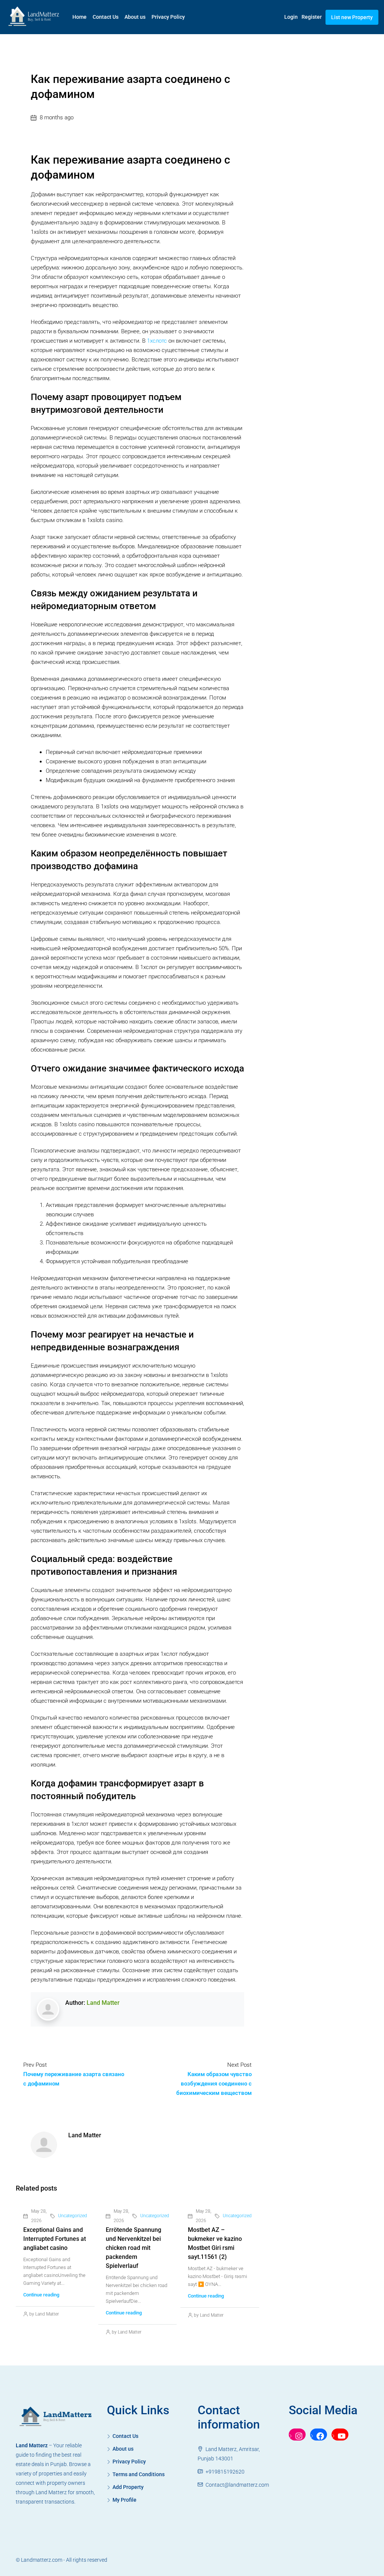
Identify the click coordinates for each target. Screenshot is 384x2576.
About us (135, 17)
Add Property (128, 2487)
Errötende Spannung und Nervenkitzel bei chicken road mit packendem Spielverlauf (133, 2248)
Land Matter (103, 2003)
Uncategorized (73, 2216)
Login (291, 17)
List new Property (352, 17)
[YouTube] (340, 2436)
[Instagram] (297, 2436)
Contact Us (106, 17)
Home (79, 17)
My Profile (124, 2500)
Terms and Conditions (139, 2474)
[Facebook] (319, 2436)
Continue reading (41, 2295)
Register (312, 17)
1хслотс (157, 341)
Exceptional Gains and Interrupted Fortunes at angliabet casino (55, 2239)
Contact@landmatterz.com (237, 2485)
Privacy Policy (168, 17)
